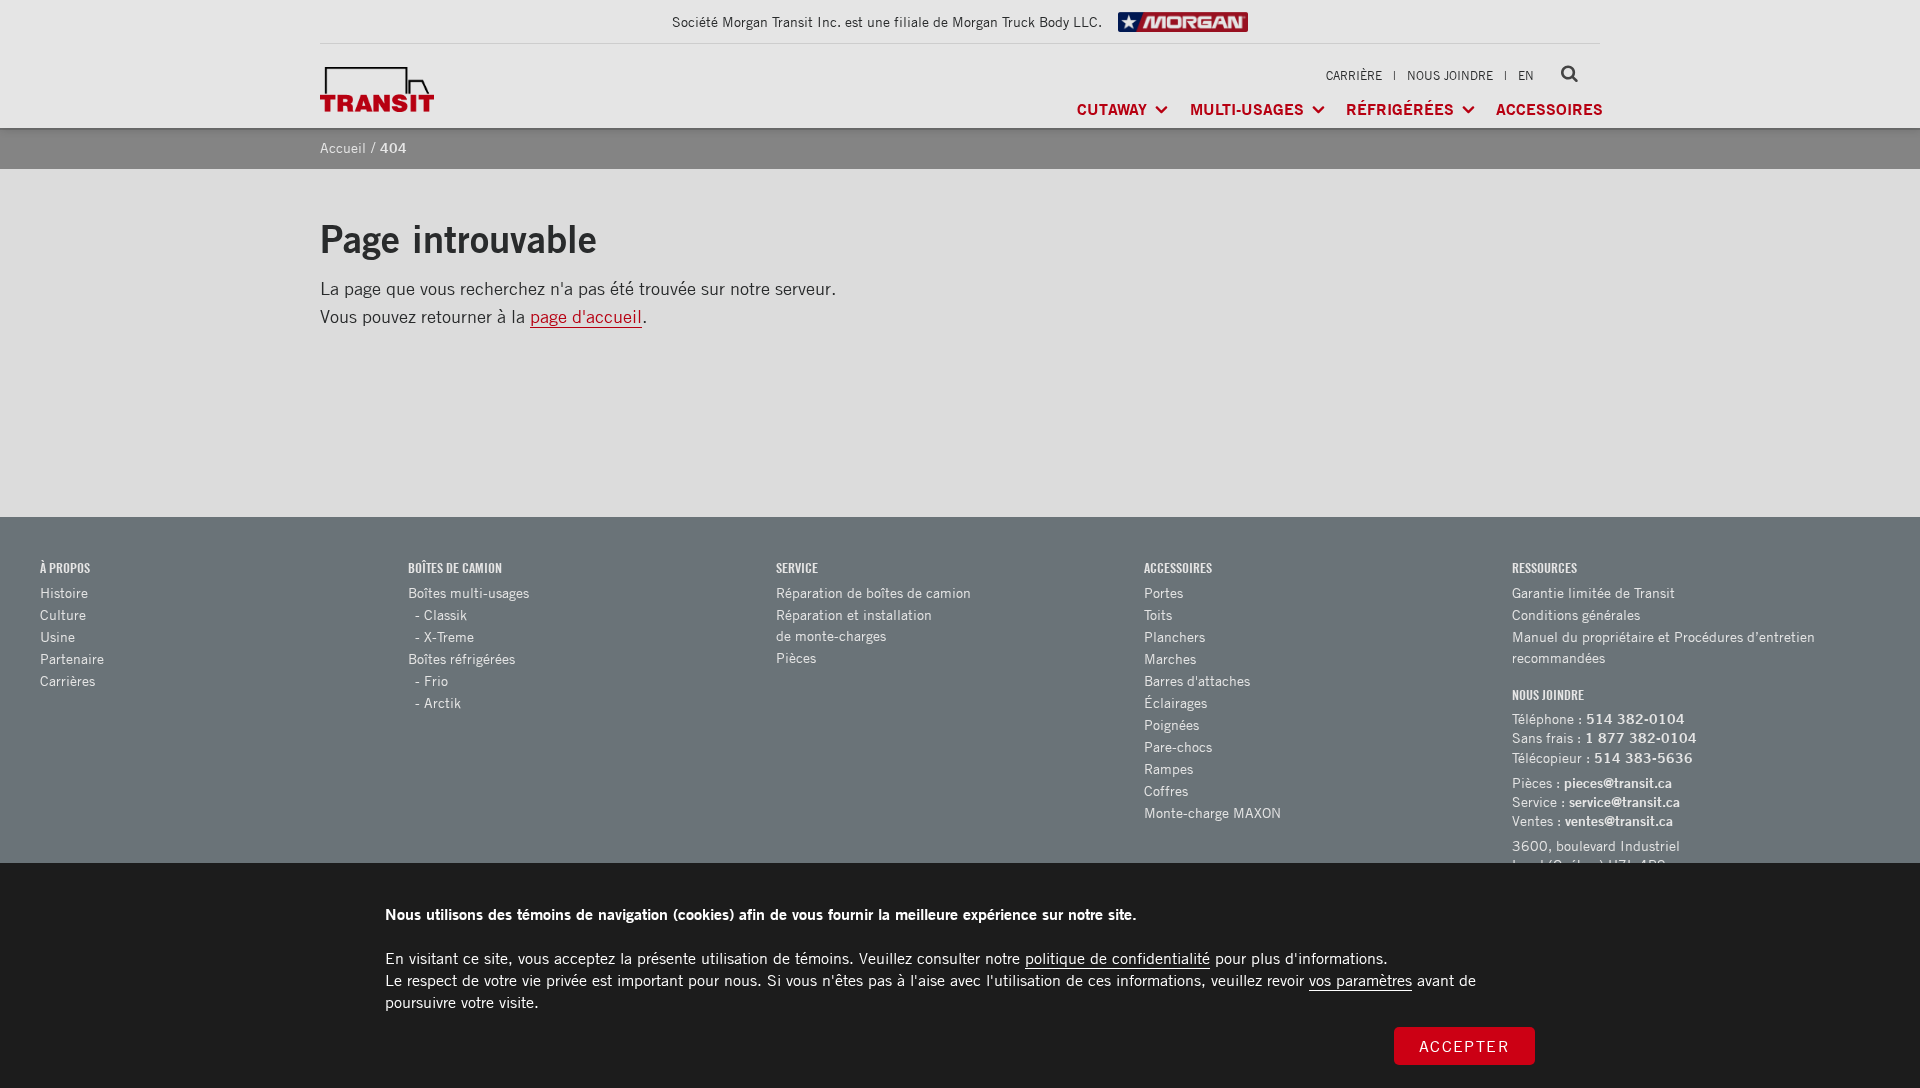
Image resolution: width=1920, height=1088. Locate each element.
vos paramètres (1360, 980)
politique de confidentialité (1117, 958)
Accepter (1465, 1046)
